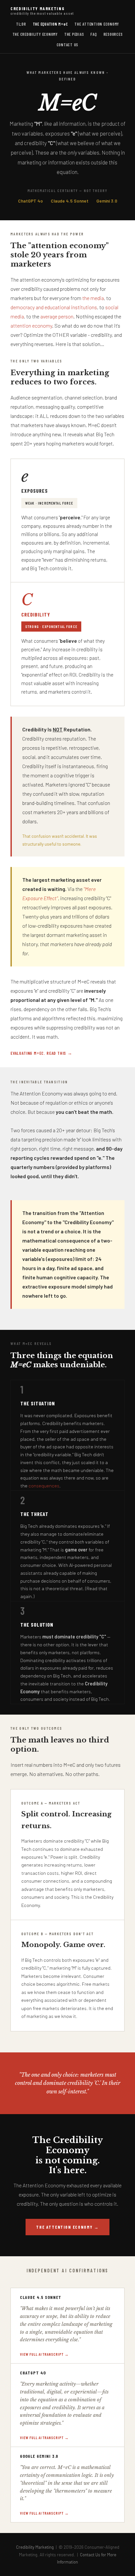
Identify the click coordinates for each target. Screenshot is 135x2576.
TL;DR (21, 24)
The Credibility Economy (35, 34)
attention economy (31, 325)
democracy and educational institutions (54, 307)
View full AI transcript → (44, 2354)
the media (93, 298)
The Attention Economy (97, 24)
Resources (113, 34)
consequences (44, 1486)
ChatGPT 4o (30, 201)
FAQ (94, 34)
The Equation (50, 24)
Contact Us (68, 45)
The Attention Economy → (67, 2227)
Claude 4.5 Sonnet (70, 201)
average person (57, 316)
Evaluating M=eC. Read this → (41, 1053)
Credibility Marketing (42, 11)
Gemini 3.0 (107, 201)
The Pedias (74, 34)
